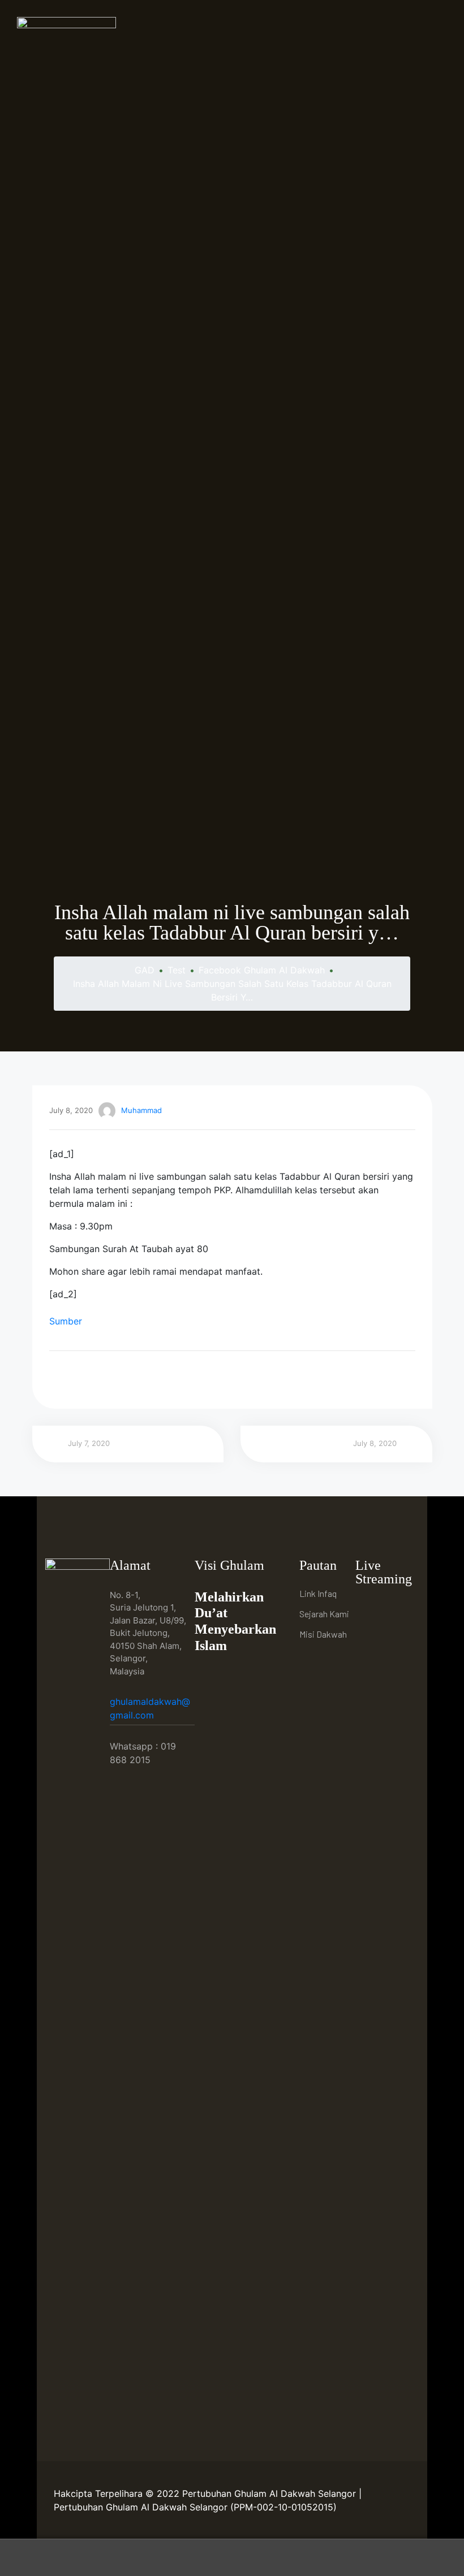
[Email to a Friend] (150, 1377)
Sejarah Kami (324, 1614)
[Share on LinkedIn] (87, 1377)
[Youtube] (393, 1609)
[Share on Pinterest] (134, 1377)
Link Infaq (318, 1593)
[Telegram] (367, 1632)
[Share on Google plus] (119, 1377)
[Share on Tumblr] (103, 1377)
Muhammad (141, 1110)
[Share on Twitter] (72, 1377)
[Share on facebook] (56, 1377)
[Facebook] (367, 1609)
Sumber (66, 1321)
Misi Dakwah (323, 1634)
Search (232, 2558)
